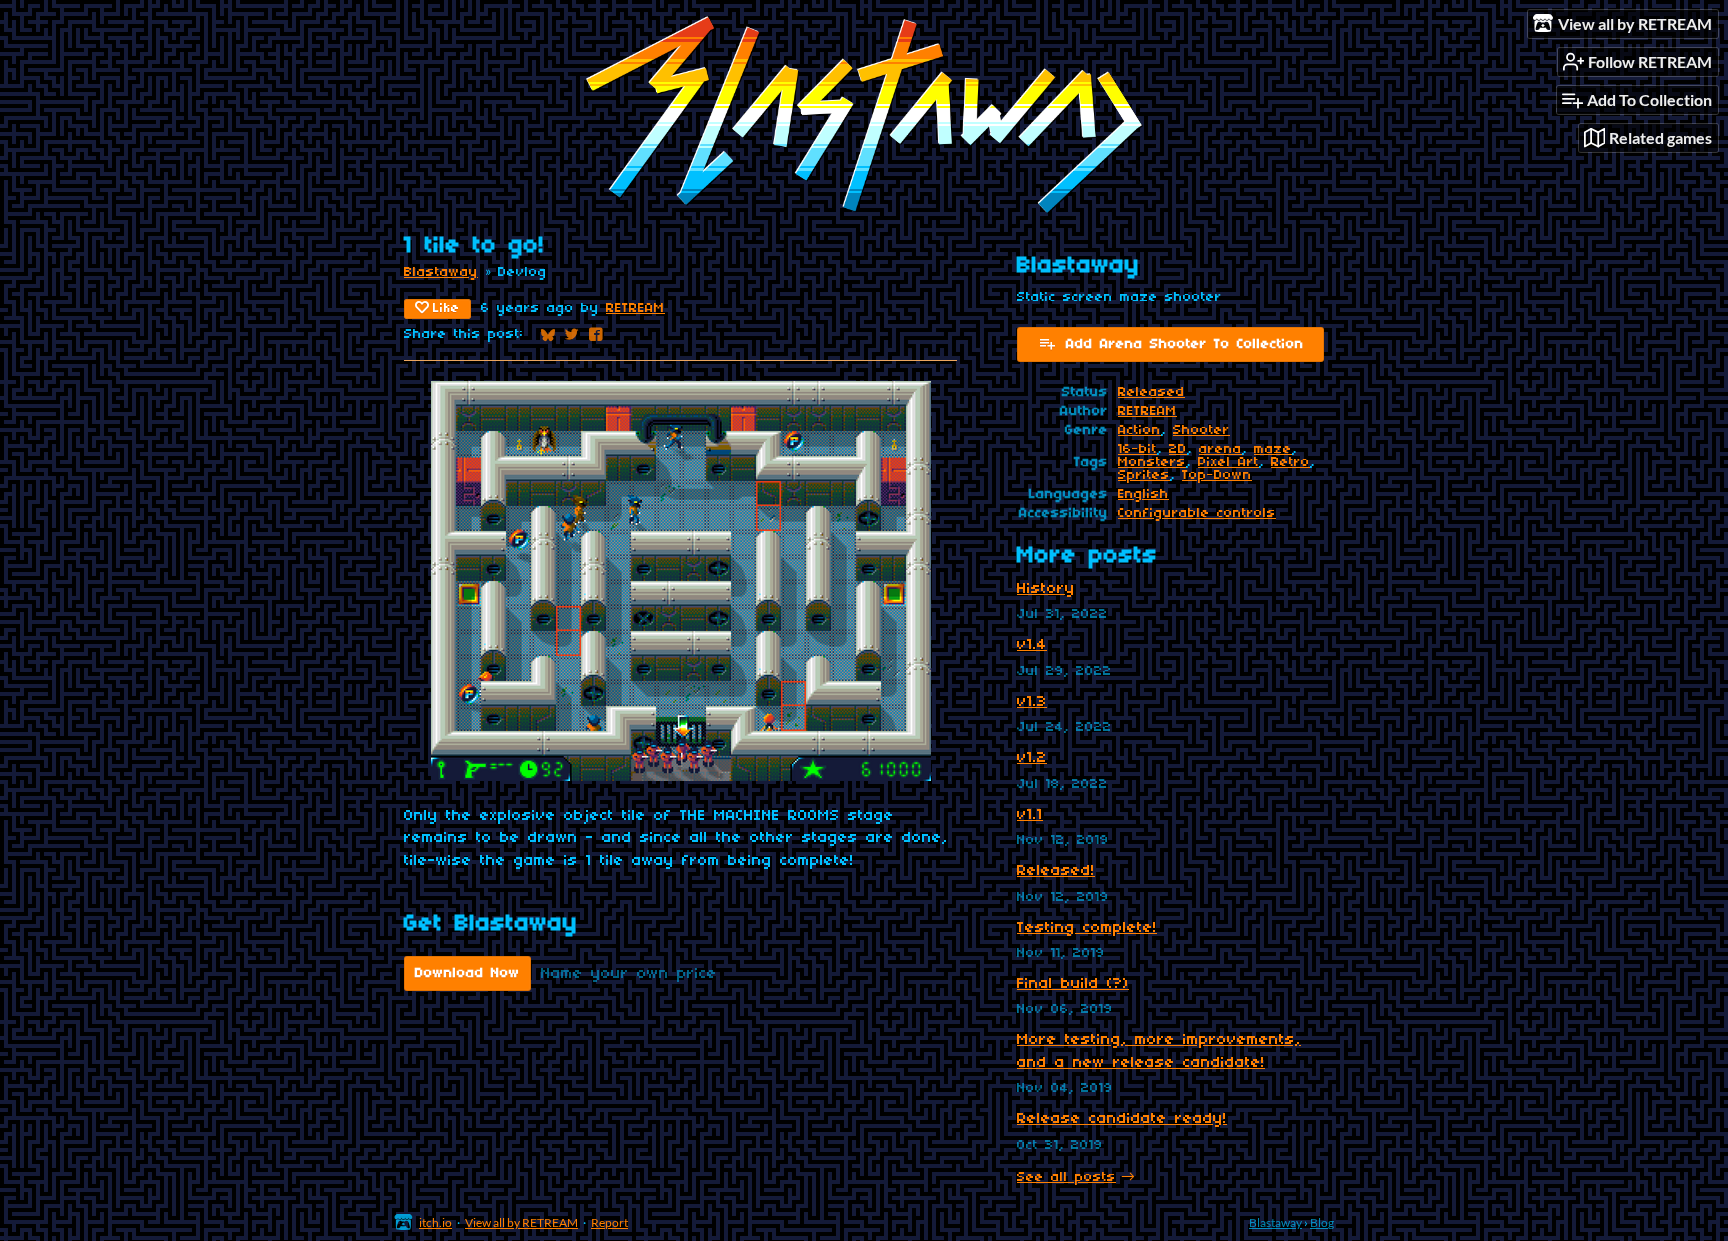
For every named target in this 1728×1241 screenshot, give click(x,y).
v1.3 (1032, 702)
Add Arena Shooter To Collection (1185, 344)
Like (446, 308)
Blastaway (441, 272)
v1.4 (1032, 645)
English (1143, 494)
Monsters (1152, 462)
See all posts (1066, 1177)
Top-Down (1217, 475)
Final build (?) (1073, 984)
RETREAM (635, 308)
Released (1151, 392)
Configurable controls (1197, 513)
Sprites (1144, 475)
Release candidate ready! (1122, 1119)
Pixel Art (1228, 462)
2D (1178, 449)
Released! (1056, 871)
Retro (1290, 462)
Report (609, 1222)
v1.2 (1032, 758)
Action (1139, 430)
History (1046, 589)
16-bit (1137, 449)
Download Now (467, 973)
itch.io (435, 1222)
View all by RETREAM (521, 1222)
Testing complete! (1087, 928)
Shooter (1201, 430)
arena (1220, 449)
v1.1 (1030, 815)
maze (1273, 449)
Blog (1322, 1222)
